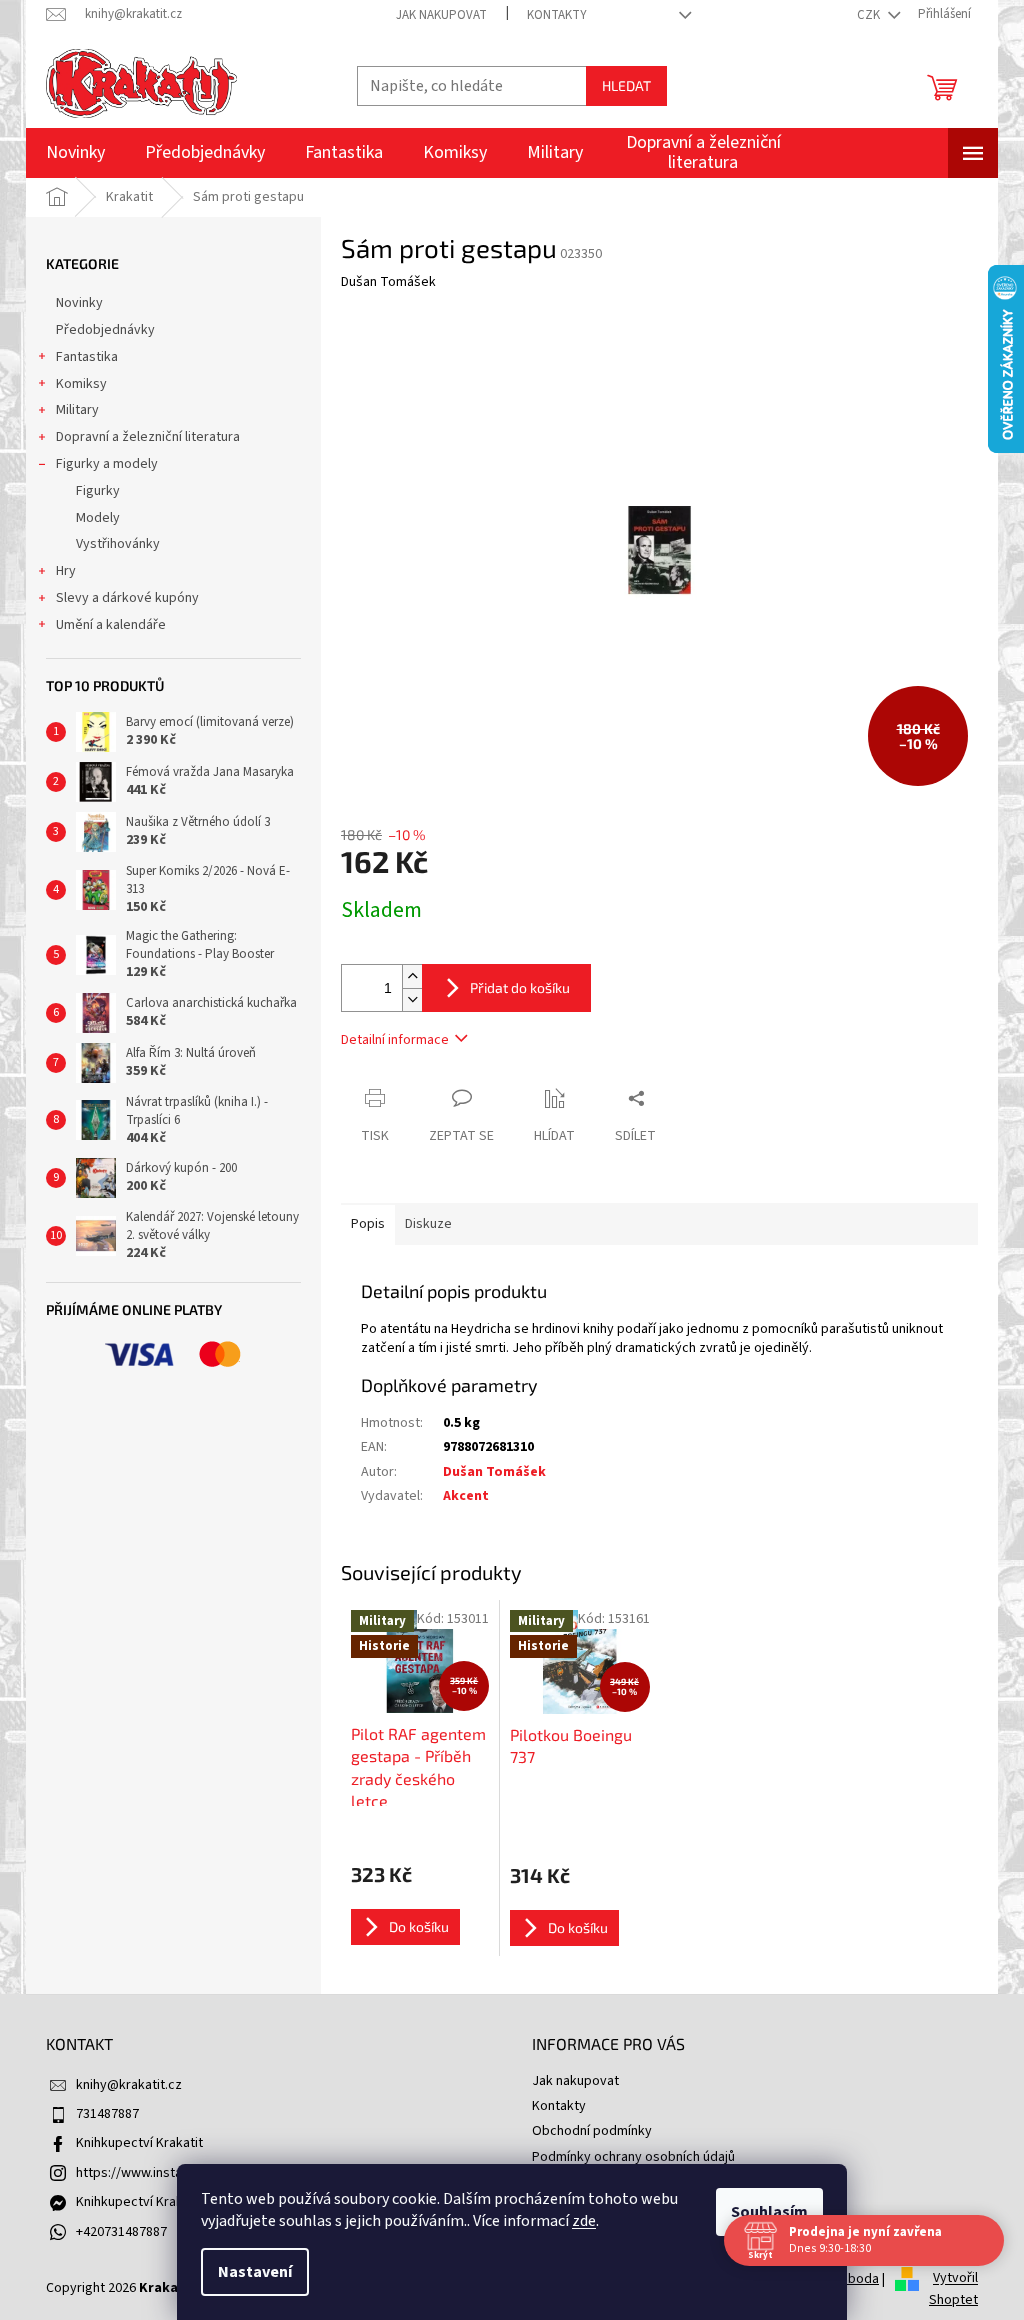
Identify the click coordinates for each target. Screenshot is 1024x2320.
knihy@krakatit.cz (129, 2085)
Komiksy (81, 384)
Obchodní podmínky (592, 2131)
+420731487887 (121, 2232)
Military (77, 410)
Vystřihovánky (118, 544)
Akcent (466, 1496)
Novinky (79, 303)
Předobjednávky (105, 330)
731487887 (107, 2114)
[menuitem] (75, 153)
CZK (870, 15)
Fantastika (87, 357)
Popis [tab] (368, 1224)
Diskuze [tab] (428, 1224)
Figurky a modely (107, 464)
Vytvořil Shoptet (953, 2290)
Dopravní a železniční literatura (148, 437)
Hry (66, 571)
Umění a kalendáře (111, 625)
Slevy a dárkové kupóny (127, 598)
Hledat (626, 85)
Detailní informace (395, 1040)
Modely (98, 518)
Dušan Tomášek (494, 1472)
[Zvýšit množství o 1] (412, 976)
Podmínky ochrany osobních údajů (633, 2157)
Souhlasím (762, 2212)
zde (577, 2221)
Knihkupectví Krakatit (139, 2143)
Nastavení (248, 2272)
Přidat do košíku (520, 987)
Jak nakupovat (441, 15)
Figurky (98, 491)
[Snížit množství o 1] (412, 999)
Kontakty (557, 15)
